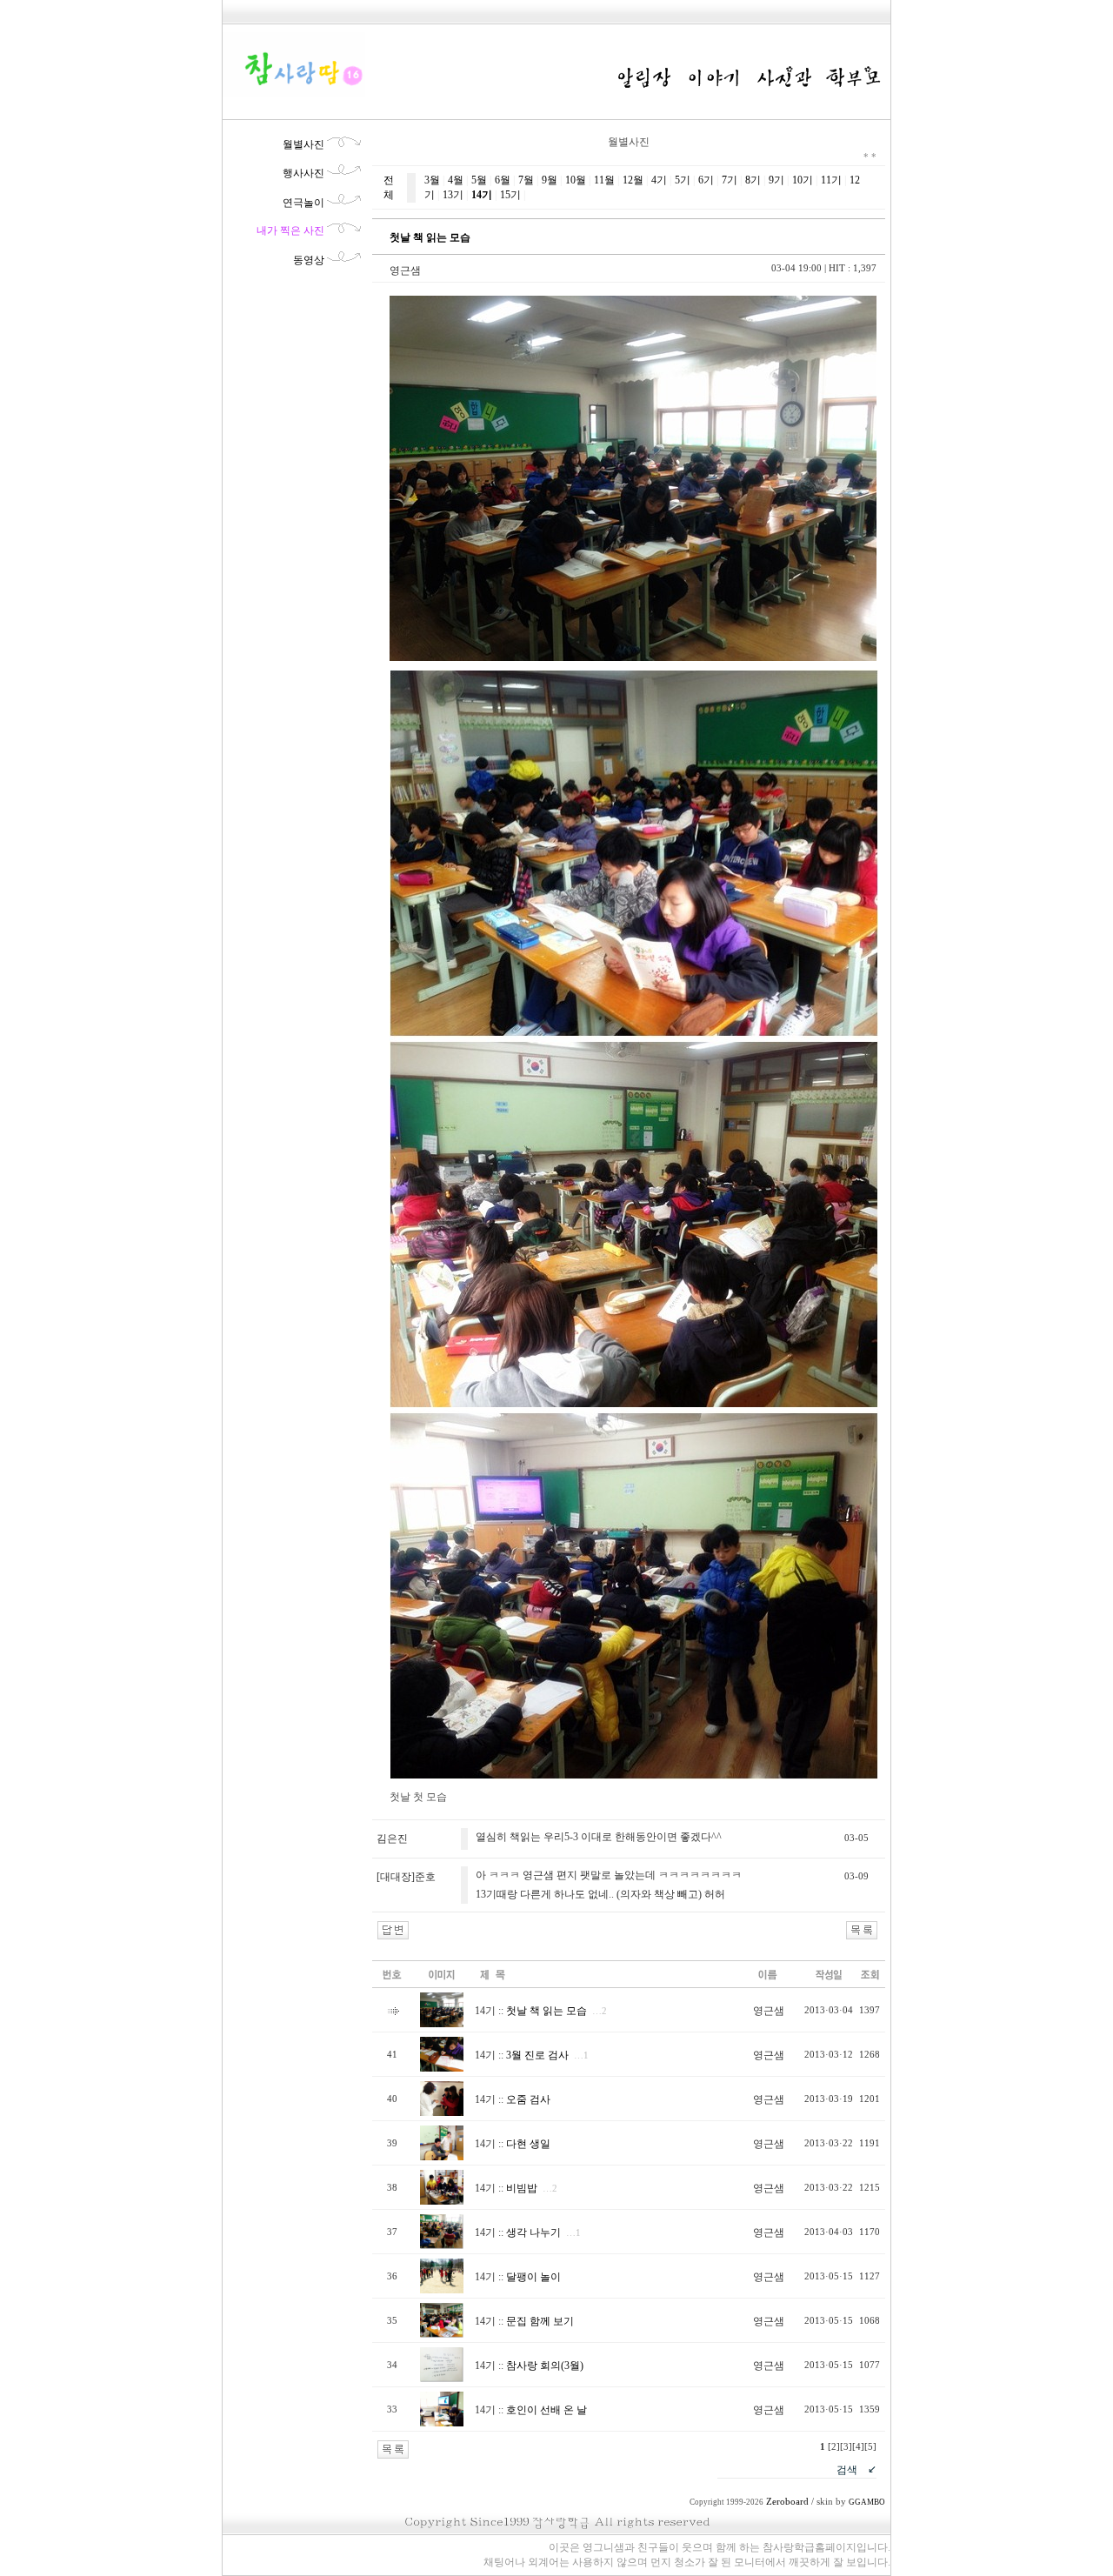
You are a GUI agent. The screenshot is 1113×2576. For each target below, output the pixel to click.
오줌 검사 (528, 2099)
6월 (503, 180)
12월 (633, 180)
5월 (479, 180)
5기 (683, 180)
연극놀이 (303, 203)
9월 (550, 180)
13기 (453, 195)
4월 (456, 180)
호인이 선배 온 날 (547, 2410)
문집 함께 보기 (540, 2321)
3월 (432, 180)
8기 (753, 180)
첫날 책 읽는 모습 (547, 2011)
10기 (803, 180)
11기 (831, 180)
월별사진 (303, 144)
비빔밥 (522, 2188)
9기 (776, 180)
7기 (730, 180)
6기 (706, 180)
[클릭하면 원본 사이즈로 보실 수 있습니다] (442, 2024)
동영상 (309, 260)
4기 (659, 180)
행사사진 (303, 173)
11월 (604, 180)
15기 (510, 195)
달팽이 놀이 (533, 2277)
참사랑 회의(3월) (545, 2366)
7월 (526, 180)
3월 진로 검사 (537, 2055)
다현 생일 (528, 2144)
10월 (576, 180)
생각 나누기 (533, 2232)
